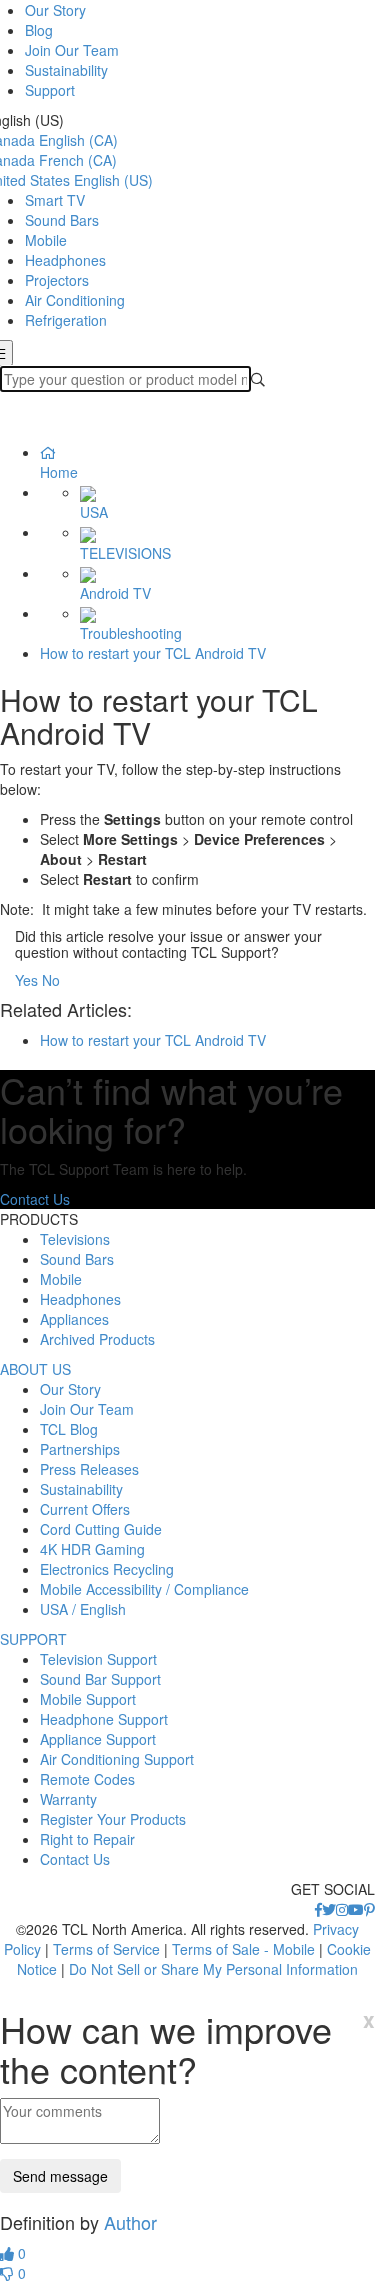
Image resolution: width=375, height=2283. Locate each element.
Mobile (46, 240)
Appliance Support (98, 1739)
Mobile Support (88, 1699)
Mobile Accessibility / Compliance (144, 1589)
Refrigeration (66, 320)
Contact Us (35, 1199)
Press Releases (89, 1469)
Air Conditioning (75, 300)
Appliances (74, 1319)
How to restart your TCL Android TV (153, 653)
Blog (39, 30)
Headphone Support (104, 1719)
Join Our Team (72, 50)
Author (130, 2222)
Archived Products (97, 1339)
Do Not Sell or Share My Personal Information (213, 1969)
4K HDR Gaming (92, 1549)
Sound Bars (62, 220)
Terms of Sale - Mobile (243, 1949)
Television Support (98, 1659)
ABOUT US (35, 1369)
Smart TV (55, 200)
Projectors (57, 280)
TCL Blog (69, 1429)
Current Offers (85, 1509)
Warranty (68, 1799)
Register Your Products (113, 1819)
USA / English (83, 1609)
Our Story (55, 10)
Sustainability (66, 70)
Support (50, 90)
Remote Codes (87, 1779)
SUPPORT (33, 1639)
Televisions (75, 1239)
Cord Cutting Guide (101, 1529)
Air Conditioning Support (117, 1759)
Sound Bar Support (100, 1679)
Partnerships (80, 1449)
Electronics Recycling (107, 1569)
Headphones (65, 260)
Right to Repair (87, 1839)
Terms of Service (106, 1949)
